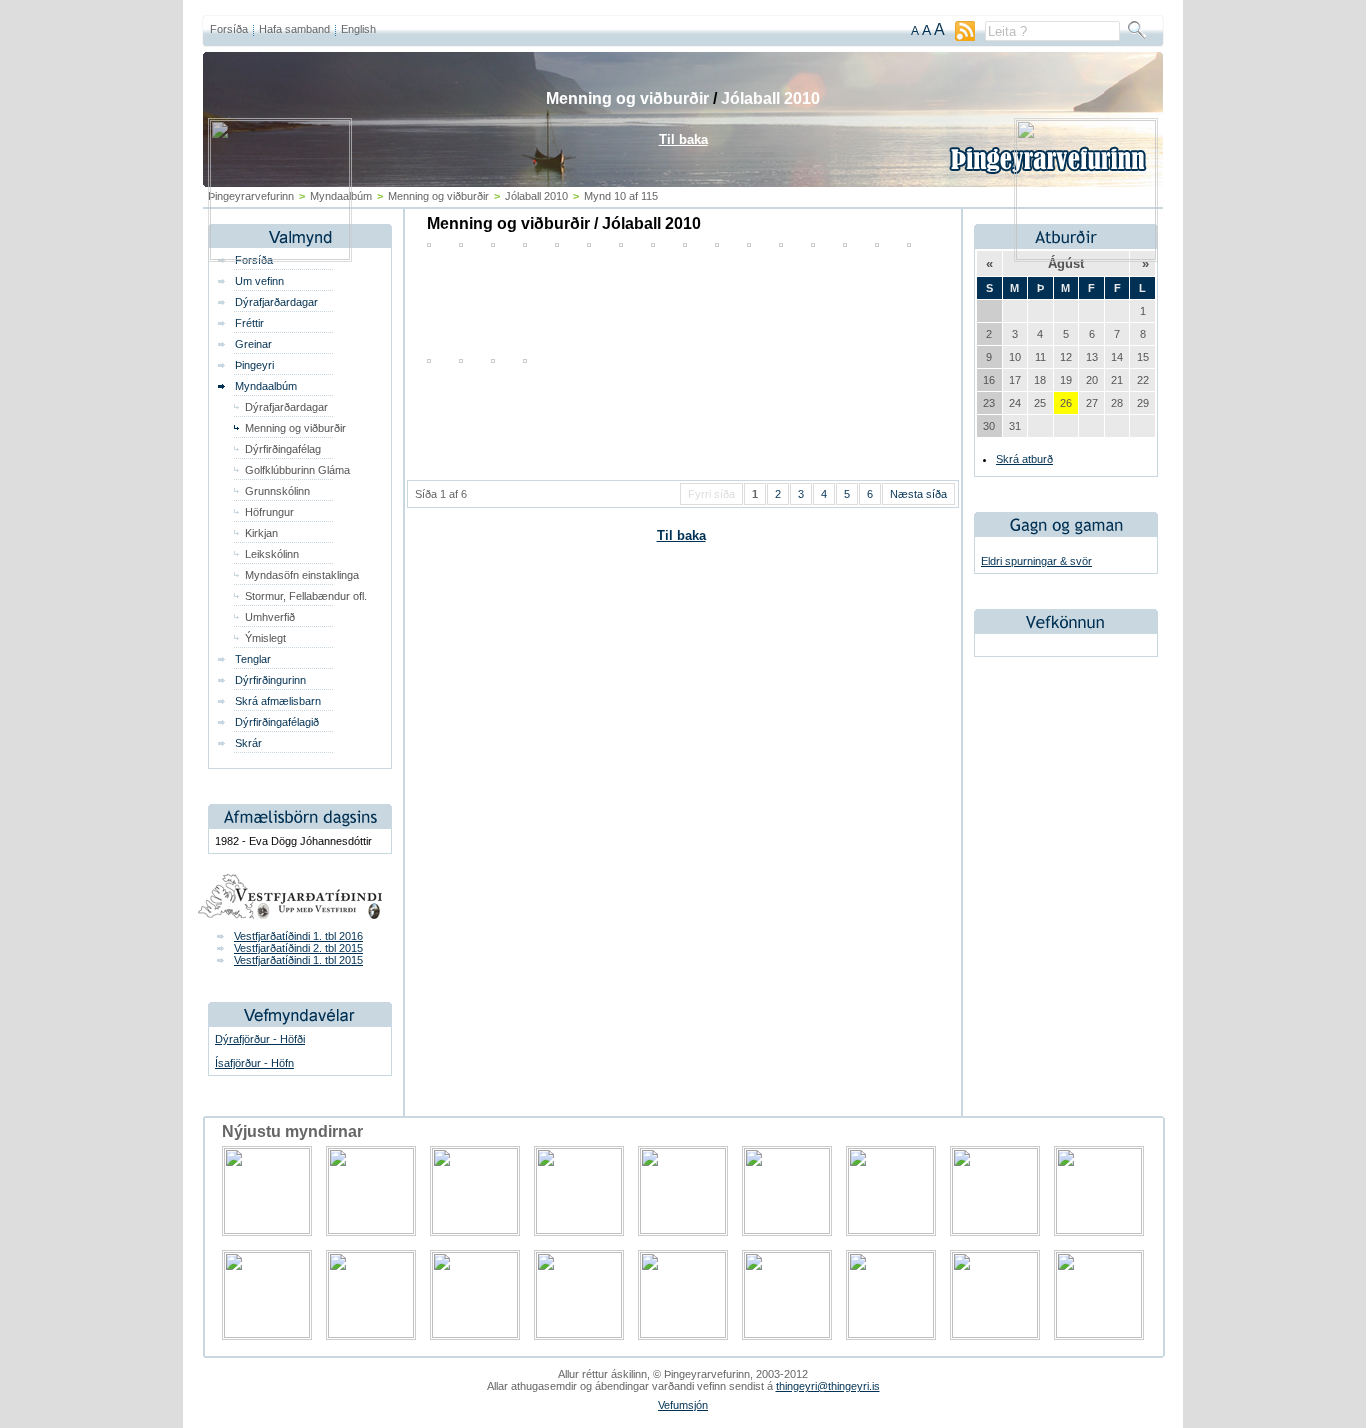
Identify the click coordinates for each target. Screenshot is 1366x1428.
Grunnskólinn (277, 491)
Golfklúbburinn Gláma (297, 470)
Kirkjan (261, 533)
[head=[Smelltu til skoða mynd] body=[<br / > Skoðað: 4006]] (525, 359)
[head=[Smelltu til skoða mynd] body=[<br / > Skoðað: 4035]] (493, 359)
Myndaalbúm (266, 386)
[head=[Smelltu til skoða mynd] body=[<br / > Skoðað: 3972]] (429, 359)
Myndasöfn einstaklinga (302, 575)
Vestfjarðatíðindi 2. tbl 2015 (298, 948)
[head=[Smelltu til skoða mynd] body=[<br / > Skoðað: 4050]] (461, 359)
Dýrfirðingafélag (283, 449)
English (358, 29)
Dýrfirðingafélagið (277, 722)
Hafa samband (294, 29)
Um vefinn (259, 281)
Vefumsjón (683, 1405)
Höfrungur (269, 512)
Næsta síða (918, 494)
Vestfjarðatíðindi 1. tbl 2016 (298, 936)
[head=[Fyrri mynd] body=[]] (280, 256)
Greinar (253, 344)
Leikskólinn (272, 554)
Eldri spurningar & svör (1036, 561)
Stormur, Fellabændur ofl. (306, 596)
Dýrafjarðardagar (276, 302)
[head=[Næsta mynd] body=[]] (1086, 256)
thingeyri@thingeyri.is (828, 1386)
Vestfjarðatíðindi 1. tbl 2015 (298, 960)
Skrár (248, 743)
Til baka (681, 535)
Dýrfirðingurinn (270, 680)
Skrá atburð (1024, 459)
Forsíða (229, 29)
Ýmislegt (265, 638)
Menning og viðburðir (295, 428)
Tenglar (253, 659)
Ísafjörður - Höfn (254, 1063)
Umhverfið (270, 617)
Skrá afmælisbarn (278, 701)
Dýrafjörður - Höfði (260, 1039)
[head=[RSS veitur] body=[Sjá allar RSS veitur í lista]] (965, 37)
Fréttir (249, 323)
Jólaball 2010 (770, 98)
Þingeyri (254, 365)
